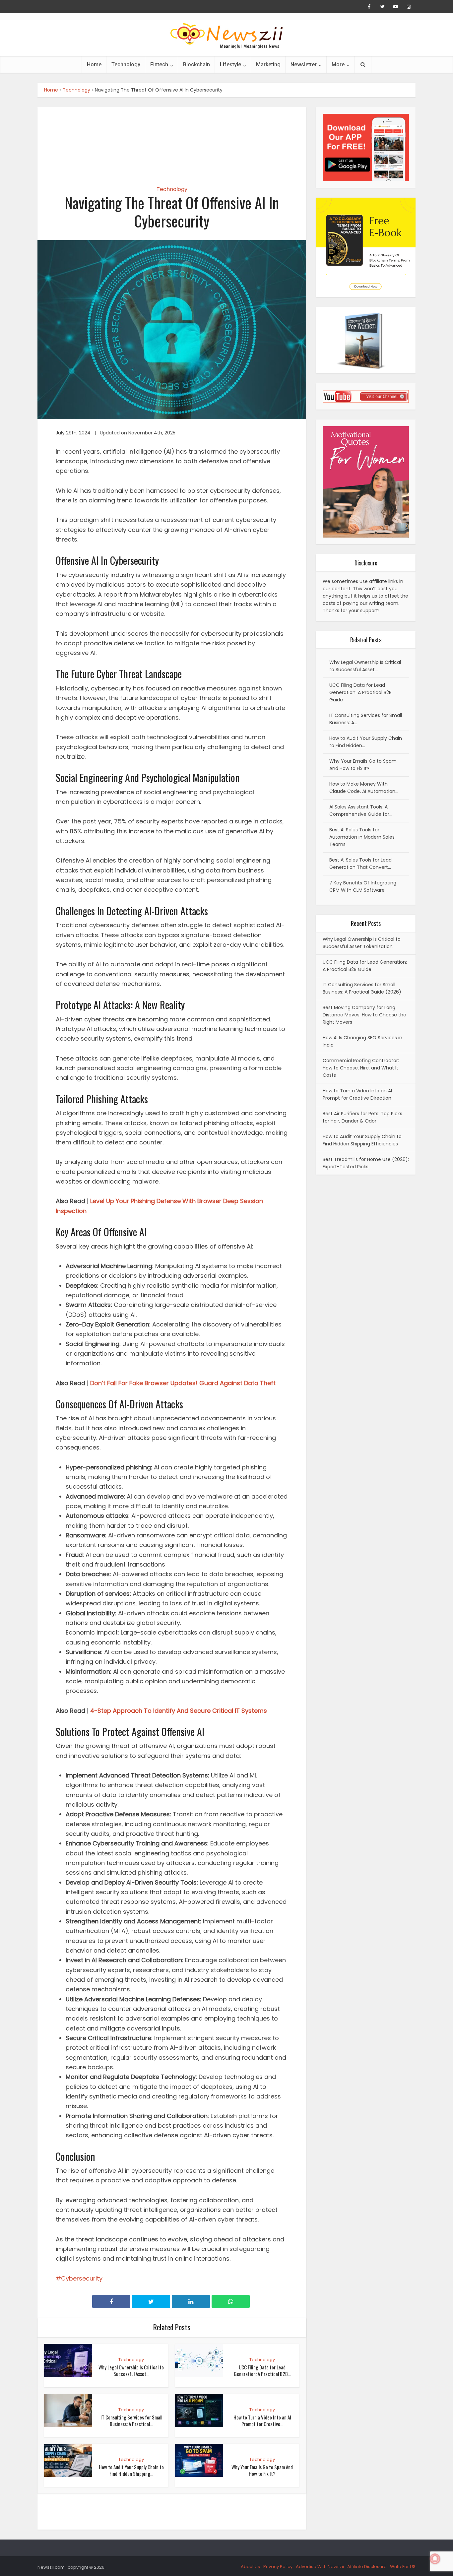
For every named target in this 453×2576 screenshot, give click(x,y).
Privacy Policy (278, 2567)
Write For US (403, 2567)
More (338, 64)
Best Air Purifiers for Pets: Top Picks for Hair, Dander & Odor (362, 1117)
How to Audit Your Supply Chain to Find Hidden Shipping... (131, 2470)
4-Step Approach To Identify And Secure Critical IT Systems (179, 1711)
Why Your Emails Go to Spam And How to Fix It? (262, 2470)
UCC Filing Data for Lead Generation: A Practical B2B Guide (365, 966)
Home (94, 64)
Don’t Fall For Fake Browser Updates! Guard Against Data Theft (183, 1383)
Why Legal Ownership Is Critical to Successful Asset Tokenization (362, 943)
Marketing (268, 64)
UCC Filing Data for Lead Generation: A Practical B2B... (262, 2370)
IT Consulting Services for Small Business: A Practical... (131, 2420)
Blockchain (196, 64)
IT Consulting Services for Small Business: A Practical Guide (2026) (362, 988)
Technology (126, 64)
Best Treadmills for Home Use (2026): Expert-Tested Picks (366, 1163)
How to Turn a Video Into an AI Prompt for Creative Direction (357, 1094)
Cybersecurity (82, 2278)
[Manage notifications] (435, 2559)
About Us (250, 2567)
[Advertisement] (172, 141)
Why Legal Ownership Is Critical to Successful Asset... (131, 2370)
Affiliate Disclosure (367, 2567)
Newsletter (304, 64)
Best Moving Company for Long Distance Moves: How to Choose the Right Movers (364, 1015)
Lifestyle (230, 64)
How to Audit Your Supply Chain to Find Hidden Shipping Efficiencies (362, 1140)
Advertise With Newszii (320, 2567)
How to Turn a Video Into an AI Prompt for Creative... (262, 2420)
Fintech (159, 64)
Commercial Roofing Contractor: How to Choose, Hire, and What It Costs (361, 1068)
